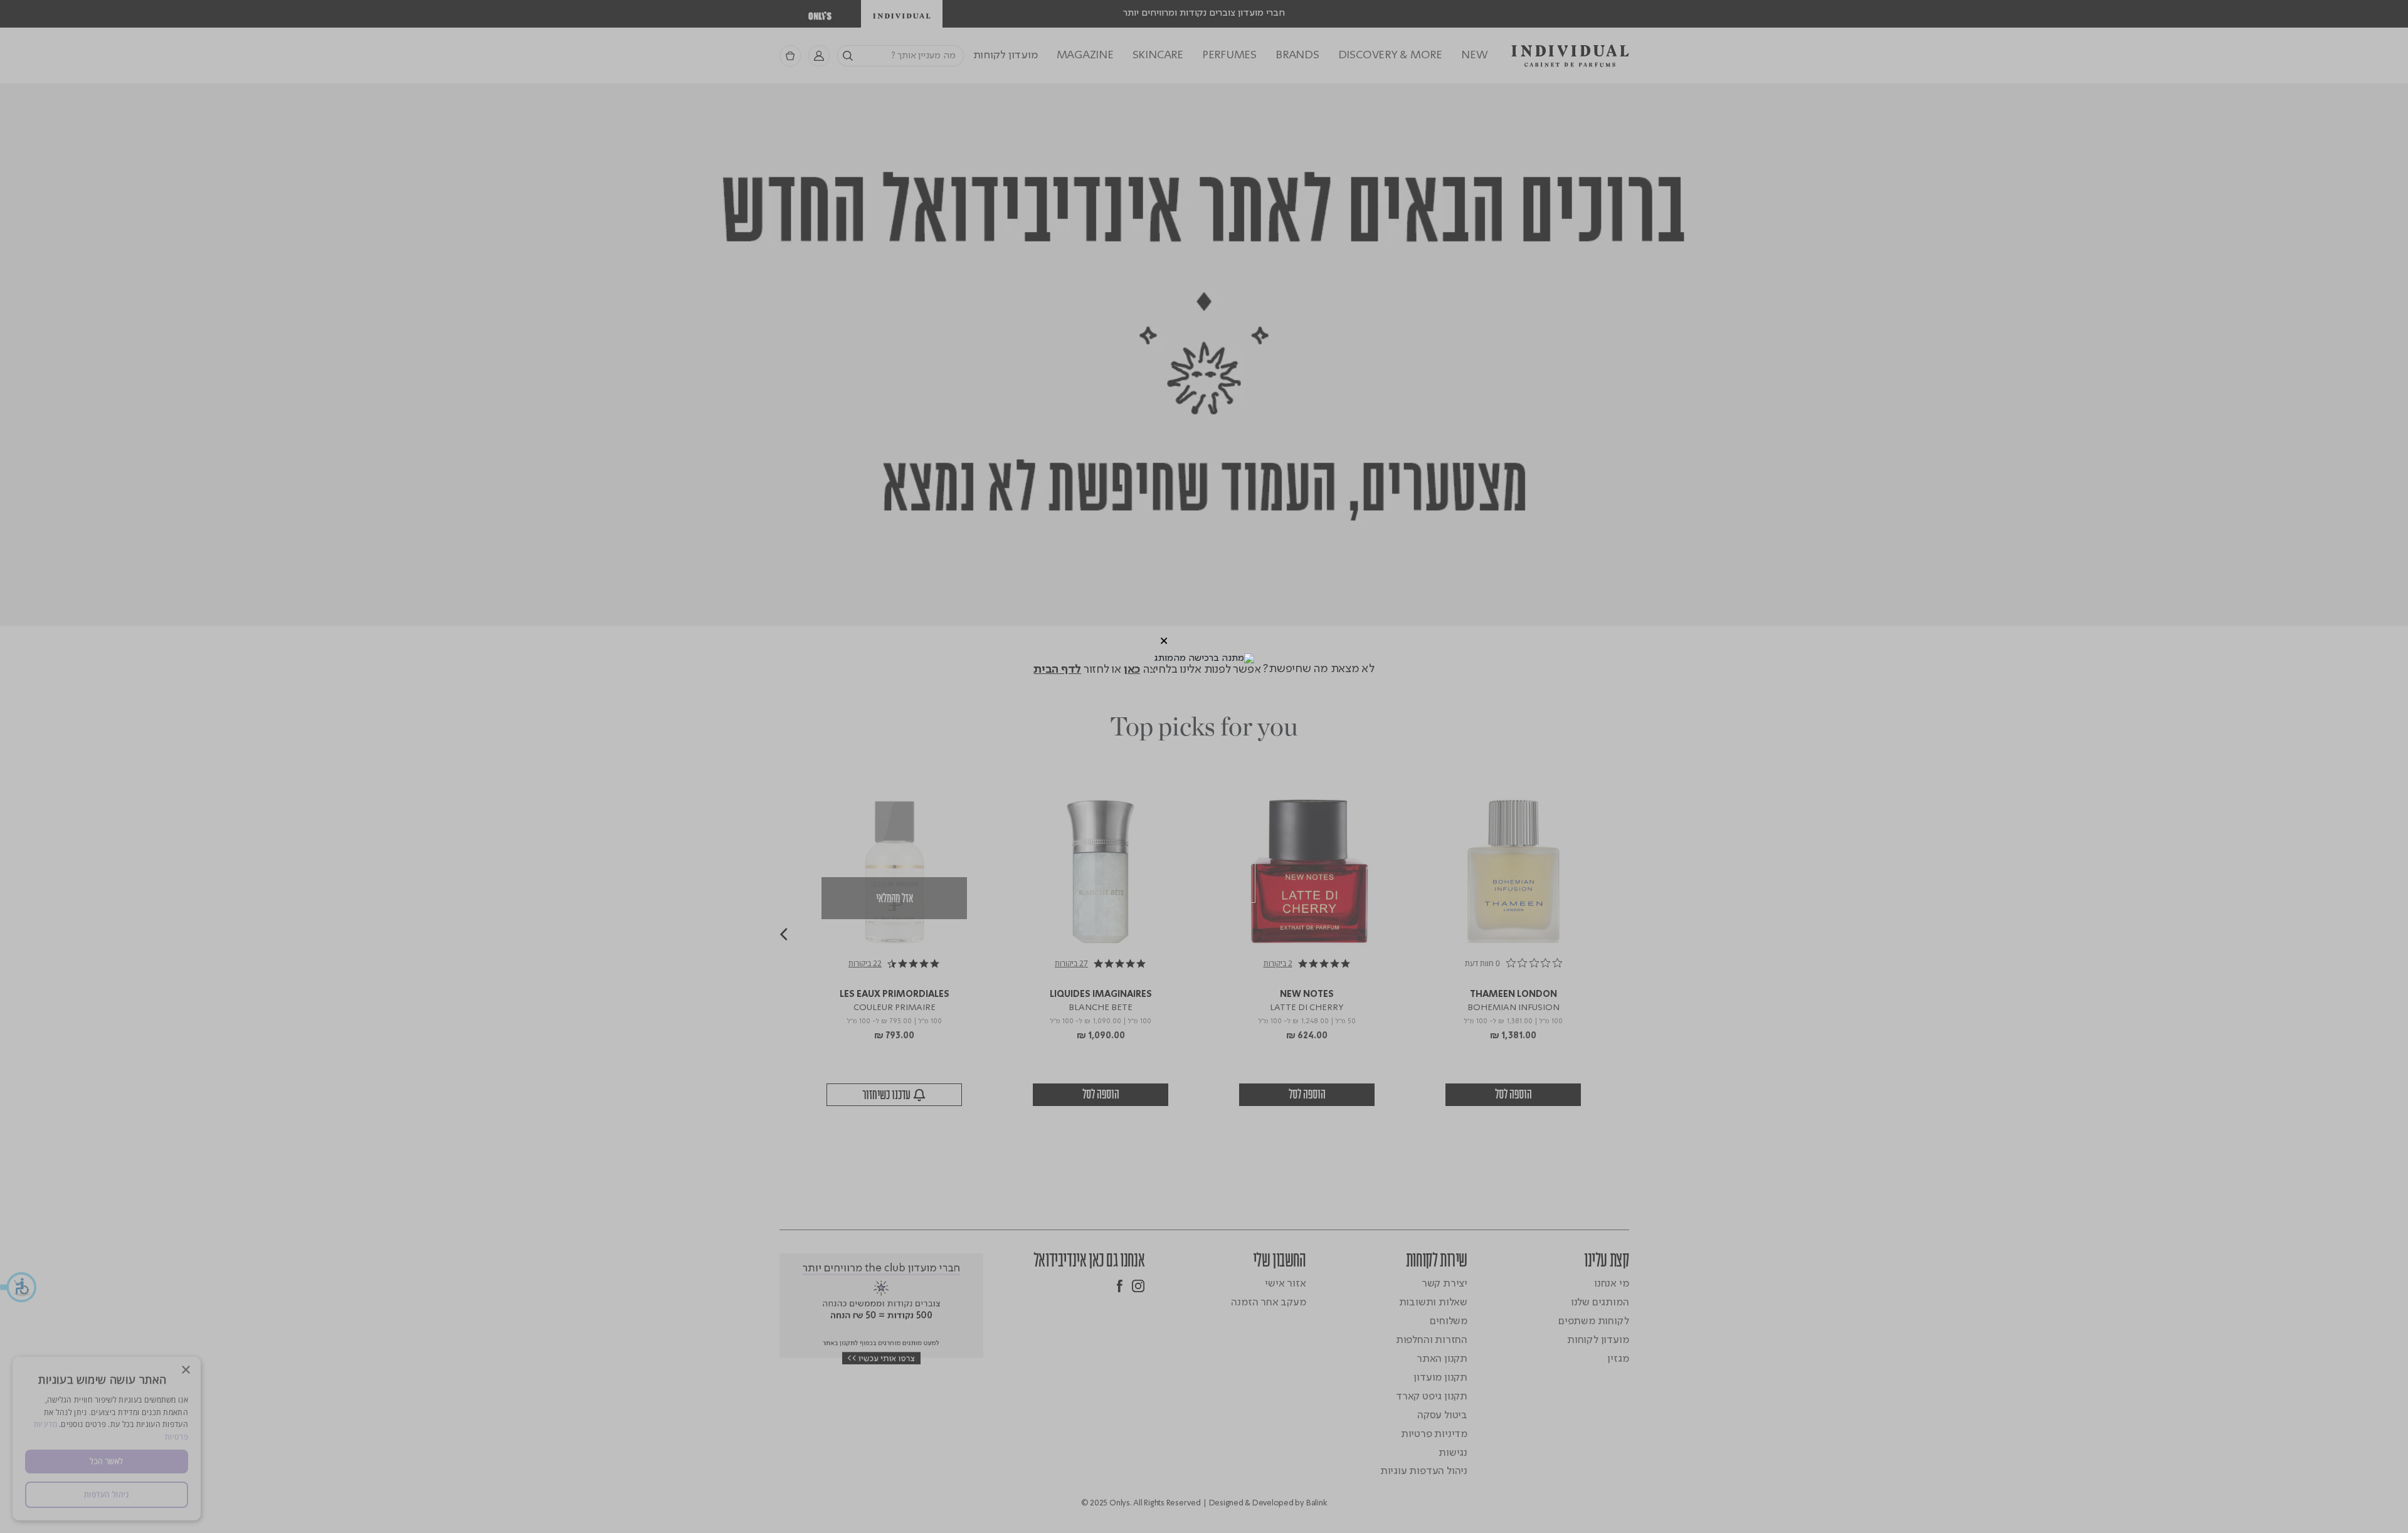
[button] (1164, 641)
